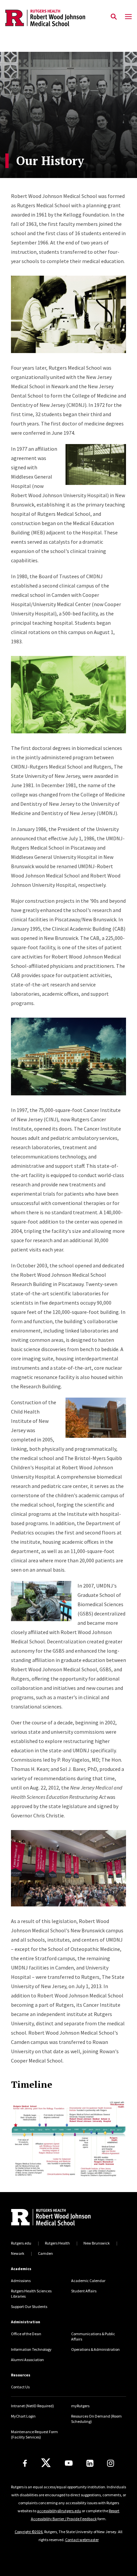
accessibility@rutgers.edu (59, 2511)
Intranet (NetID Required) (32, 2406)
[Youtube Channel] (69, 2463)
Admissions (21, 2281)
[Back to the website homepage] (45, 18)
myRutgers (80, 2406)
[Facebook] (25, 2463)
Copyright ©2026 (29, 2532)
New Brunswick (97, 2243)
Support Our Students (29, 2306)
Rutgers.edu (21, 2243)
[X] (46, 2463)
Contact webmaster (82, 2540)
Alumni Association (27, 2360)
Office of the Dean (26, 2334)
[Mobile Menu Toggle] (128, 17)
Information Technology (31, 2349)
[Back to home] (56, 2218)
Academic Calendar (88, 2281)
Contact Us (20, 2387)
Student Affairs (84, 2291)
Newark (18, 2253)
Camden (45, 2253)
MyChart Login (23, 2416)
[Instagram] (111, 2463)
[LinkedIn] (90, 2463)
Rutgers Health (57, 2243)
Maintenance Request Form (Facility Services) (34, 2434)
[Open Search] (114, 17)
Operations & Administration (95, 2349)
